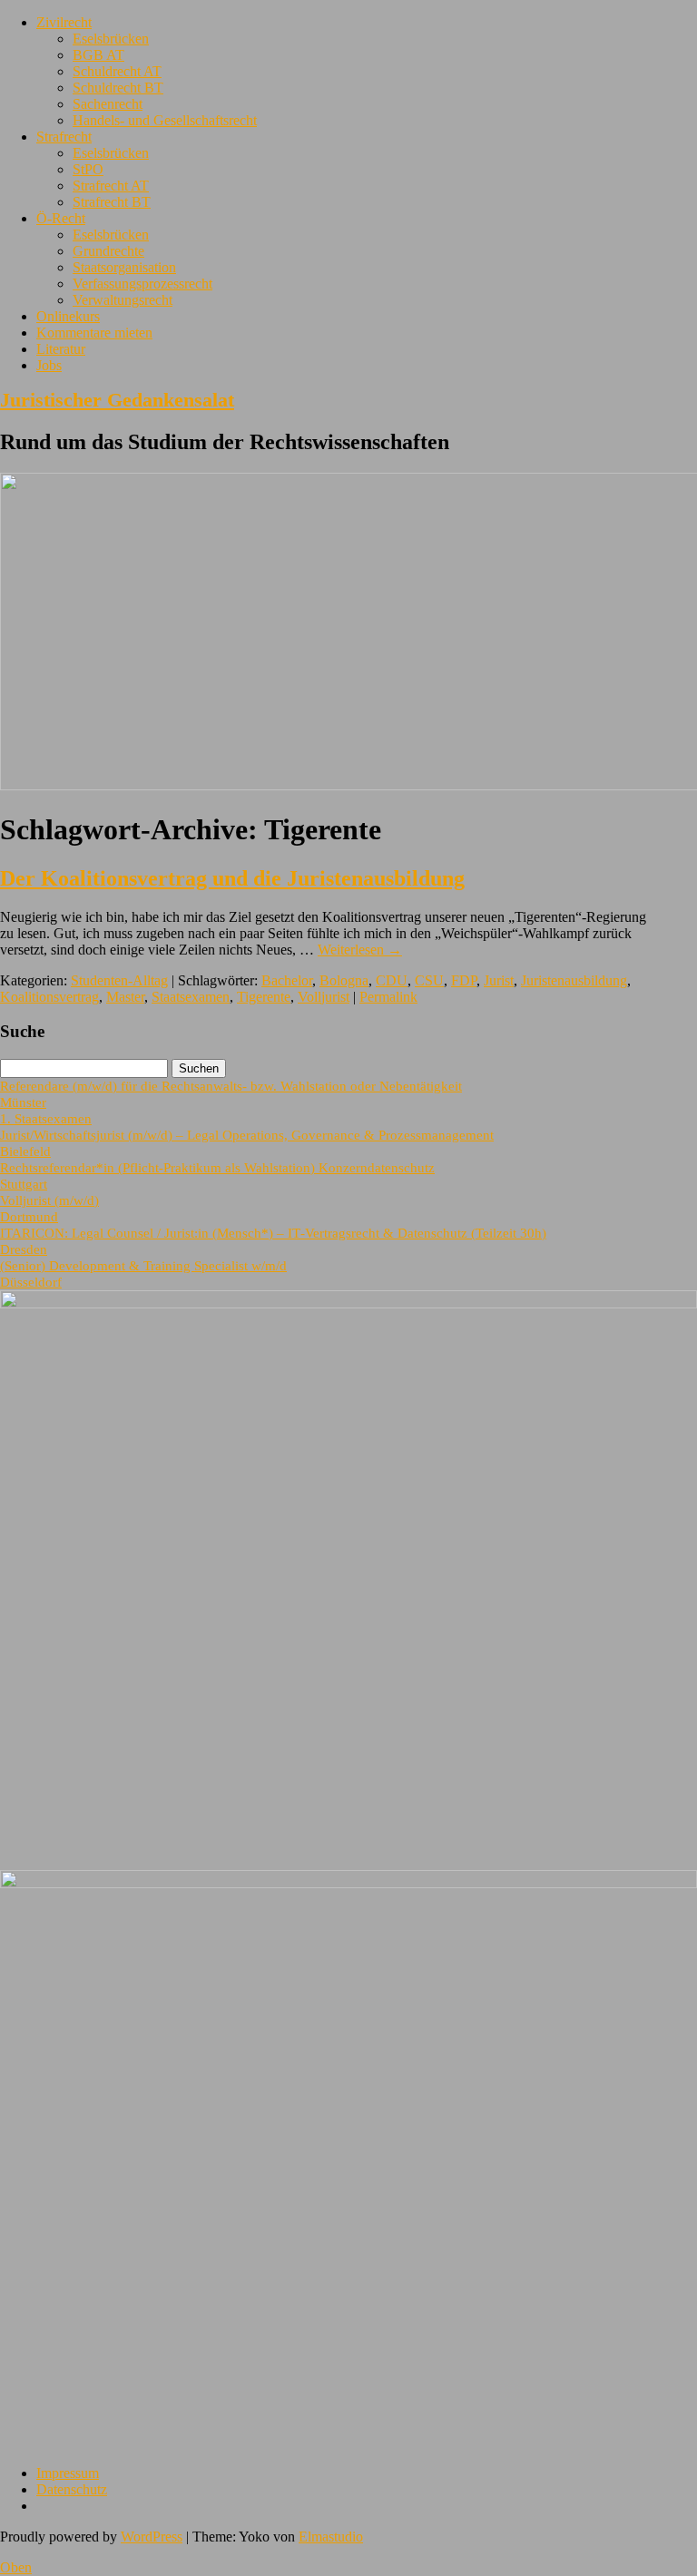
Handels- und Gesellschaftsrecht (165, 120)
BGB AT (98, 55)
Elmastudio (331, 2537)
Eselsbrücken (111, 39)
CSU (429, 980)
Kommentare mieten (94, 333)
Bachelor (287, 980)
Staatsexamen (191, 997)
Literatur (61, 349)
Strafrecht (64, 137)
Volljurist (324, 997)
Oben (16, 2567)
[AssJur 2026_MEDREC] (348, 1303)
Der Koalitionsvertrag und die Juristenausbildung (232, 878)
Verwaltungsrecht (123, 300)
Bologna (344, 980)
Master (125, 997)
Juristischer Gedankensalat (117, 400)
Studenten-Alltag (119, 980)
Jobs (49, 365)
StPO (88, 169)
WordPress (152, 2537)
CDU (392, 980)
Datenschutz (72, 2489)
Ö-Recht (61, 218)
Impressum (68, 2473)
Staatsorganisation (124, 267)
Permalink (388, 997)
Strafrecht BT (112, 202)
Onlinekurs (68, 316)
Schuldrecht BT (118, 88)
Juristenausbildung (574, 980)
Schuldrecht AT (117, 71)
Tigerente (264, 997)
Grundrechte (108, 251)
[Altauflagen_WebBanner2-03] (348, 1883)
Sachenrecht (108, 104)
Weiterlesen (360, 950)
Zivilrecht (64, 22)
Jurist (499, 980)
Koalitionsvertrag (49, 997)
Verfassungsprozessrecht (142, 284)
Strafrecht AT (111, 186)
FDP (464, 980)
